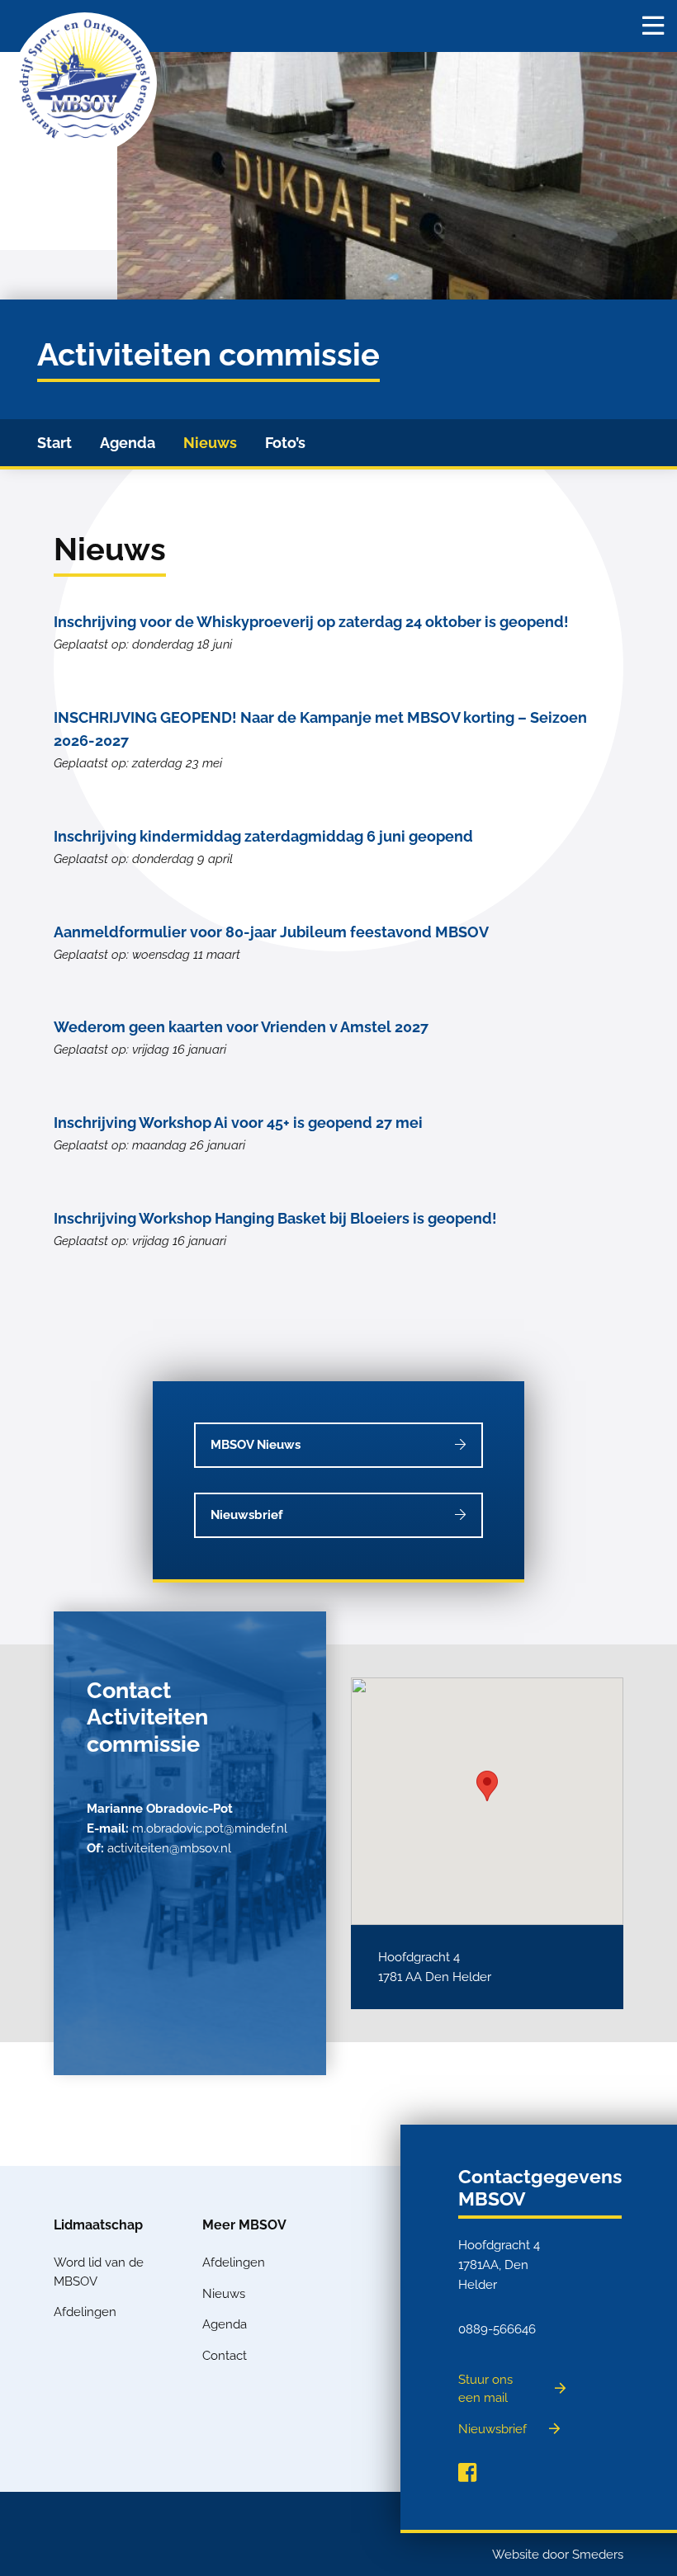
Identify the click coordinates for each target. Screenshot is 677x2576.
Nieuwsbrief (247, 1515)
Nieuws (210, 443)
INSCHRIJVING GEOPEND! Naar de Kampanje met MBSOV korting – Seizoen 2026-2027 (320, 740)
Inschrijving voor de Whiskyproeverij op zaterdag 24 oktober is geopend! (311, 632)
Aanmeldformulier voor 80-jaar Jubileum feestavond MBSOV (271, 943)
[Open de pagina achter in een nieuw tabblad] (467, 2473)
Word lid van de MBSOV (99, 2272)
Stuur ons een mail (485, 2389)
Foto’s (285, 443)
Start (54, 443)
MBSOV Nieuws (256, 1445)
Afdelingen (85, 2312)
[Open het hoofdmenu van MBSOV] (653, 26)
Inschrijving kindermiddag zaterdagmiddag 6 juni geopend (263, 847)
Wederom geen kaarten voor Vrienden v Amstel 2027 (241, 1038)
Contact (225, 2356)
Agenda (128, 443)
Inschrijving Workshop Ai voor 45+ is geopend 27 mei (238, 1133)
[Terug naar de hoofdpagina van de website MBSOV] (85, 83)
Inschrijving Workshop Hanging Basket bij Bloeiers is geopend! (275, 1229)
